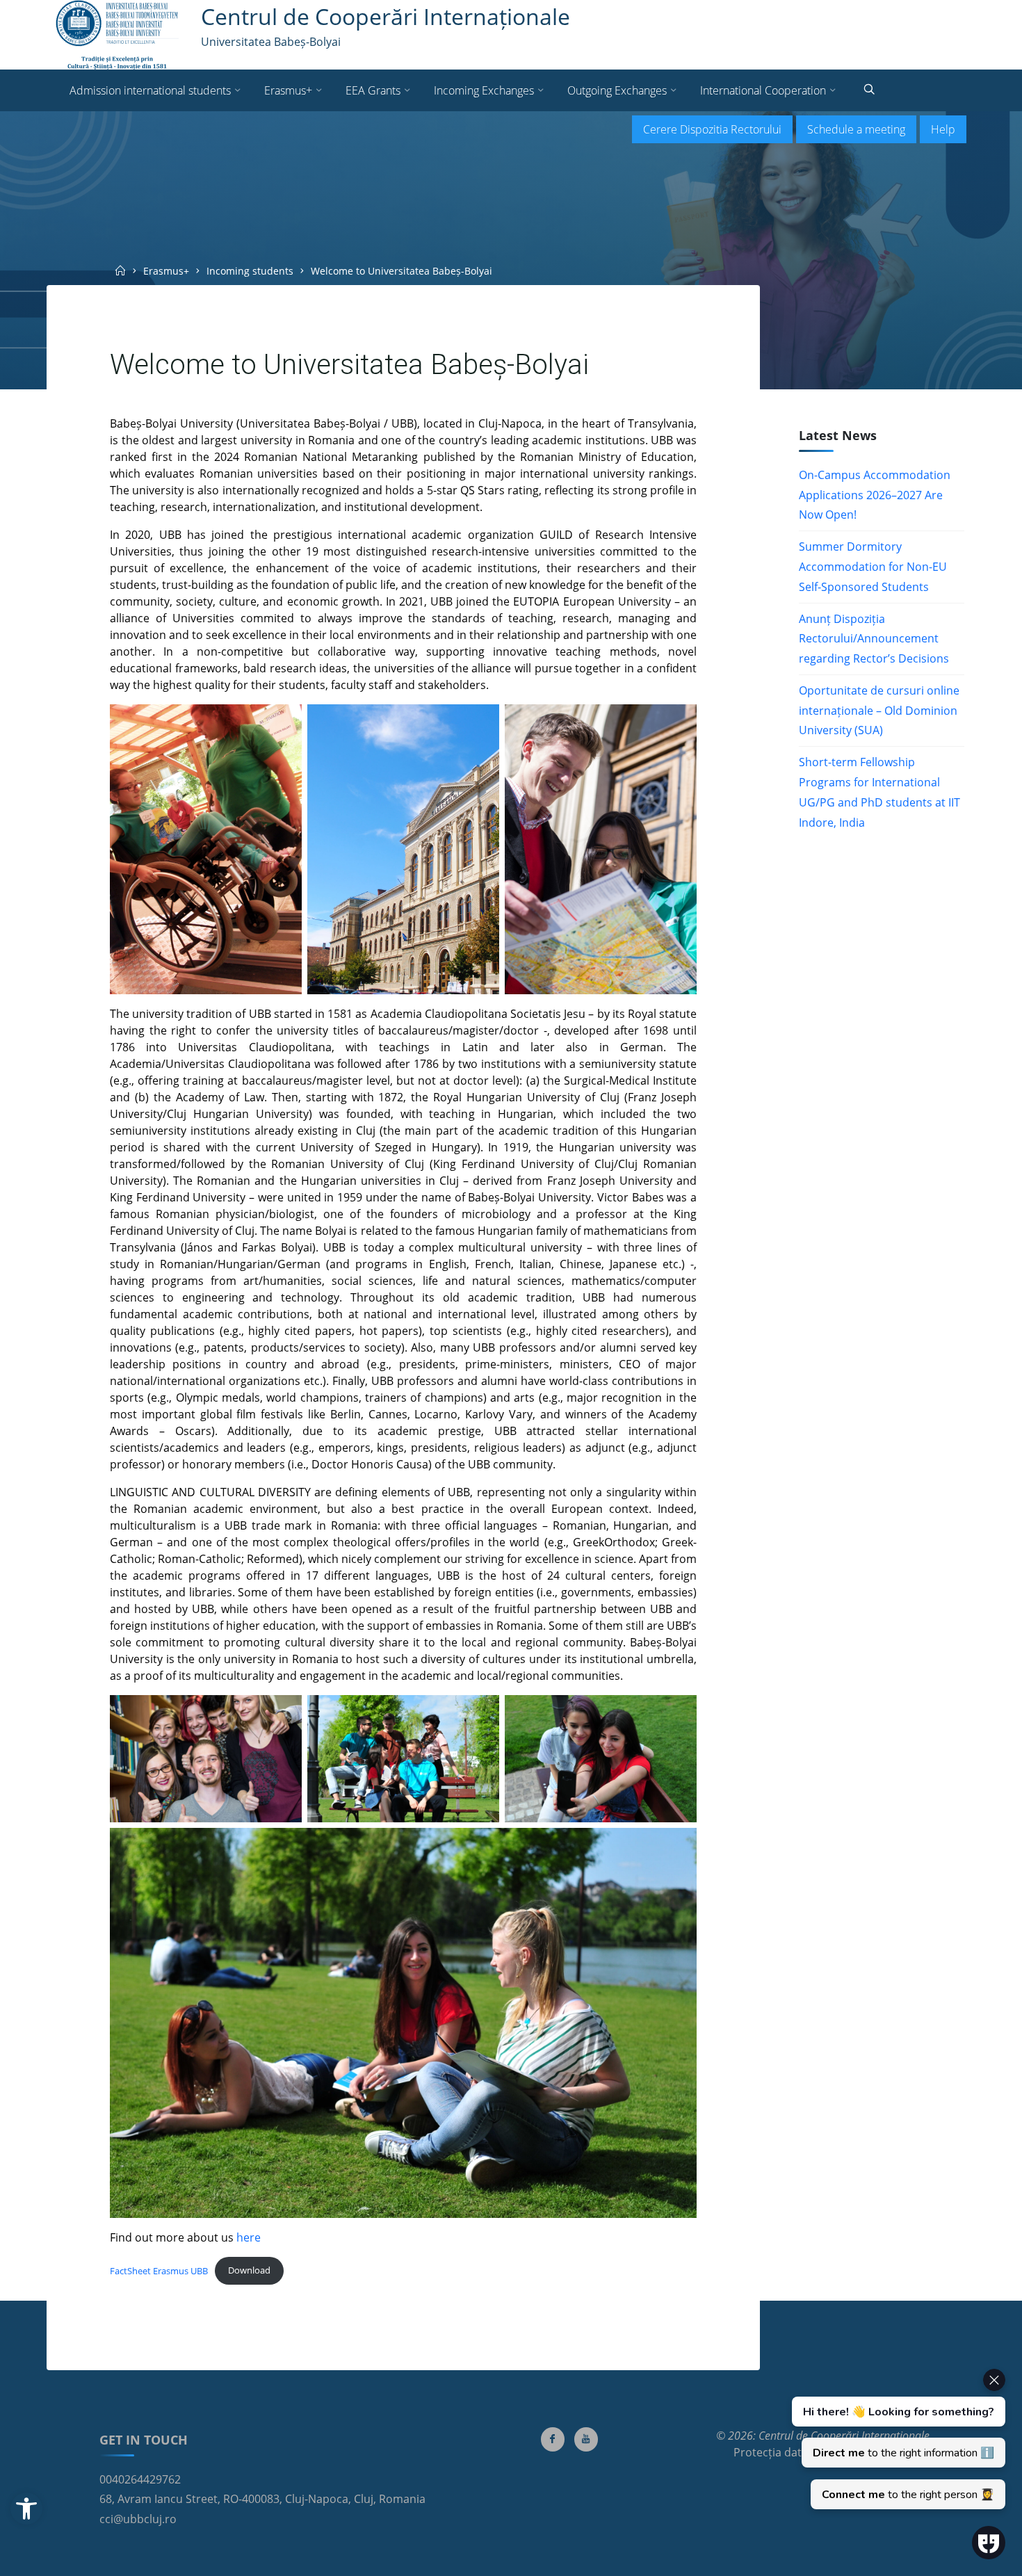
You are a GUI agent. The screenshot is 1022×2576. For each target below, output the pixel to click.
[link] (26, 2509)
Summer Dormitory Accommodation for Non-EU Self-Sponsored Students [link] (873, 567)
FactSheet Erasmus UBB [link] (159, 2270)
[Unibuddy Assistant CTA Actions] (897, 2439)
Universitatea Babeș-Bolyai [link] (271, 42)
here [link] (249, 2237)
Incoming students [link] (250, 271)
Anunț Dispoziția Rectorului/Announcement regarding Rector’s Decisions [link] (874, 639)
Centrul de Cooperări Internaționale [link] (386, 16)
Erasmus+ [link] (166, 271)
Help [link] (943, 129)
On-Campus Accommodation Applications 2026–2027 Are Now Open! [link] (875, 495)
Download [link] (249, 2270)
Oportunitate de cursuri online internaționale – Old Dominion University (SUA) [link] (879, 711)
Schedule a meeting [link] (856, 129)
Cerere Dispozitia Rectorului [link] (712, 129)
